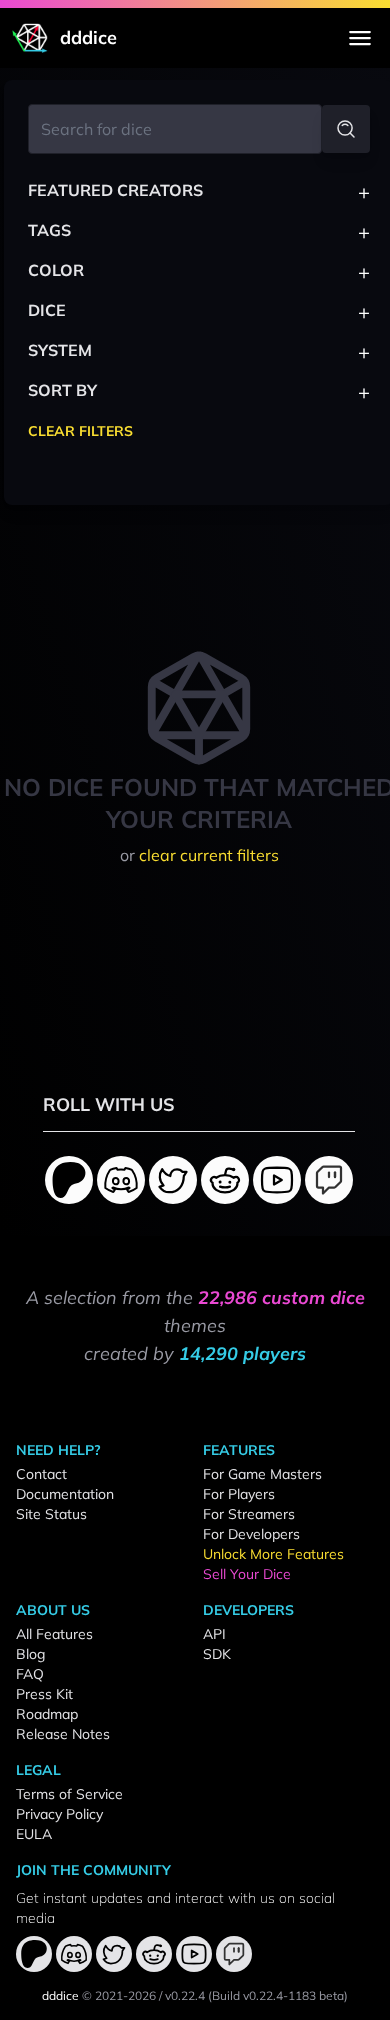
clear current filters (209, 855)
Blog (30, 1654)
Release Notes (63, 1734)
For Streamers (249, 1514)
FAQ (30, 1674)
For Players (239, 1494)
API (214, 1634)
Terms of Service (69, 1794)
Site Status (51, 1514)
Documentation (65, 1494)
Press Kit (44, 1694)
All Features (54, 1634)
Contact (41, 1474)
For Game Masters (262, 1474)
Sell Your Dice (247, 1574)
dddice (60, 1995)
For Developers (251, 1534)
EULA (34, 1834)
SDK (217, 1654)
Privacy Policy (59, 1814)
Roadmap (47, 1714)
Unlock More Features (273, 1554)
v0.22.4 (185, 1995)
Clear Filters (80, 431)
